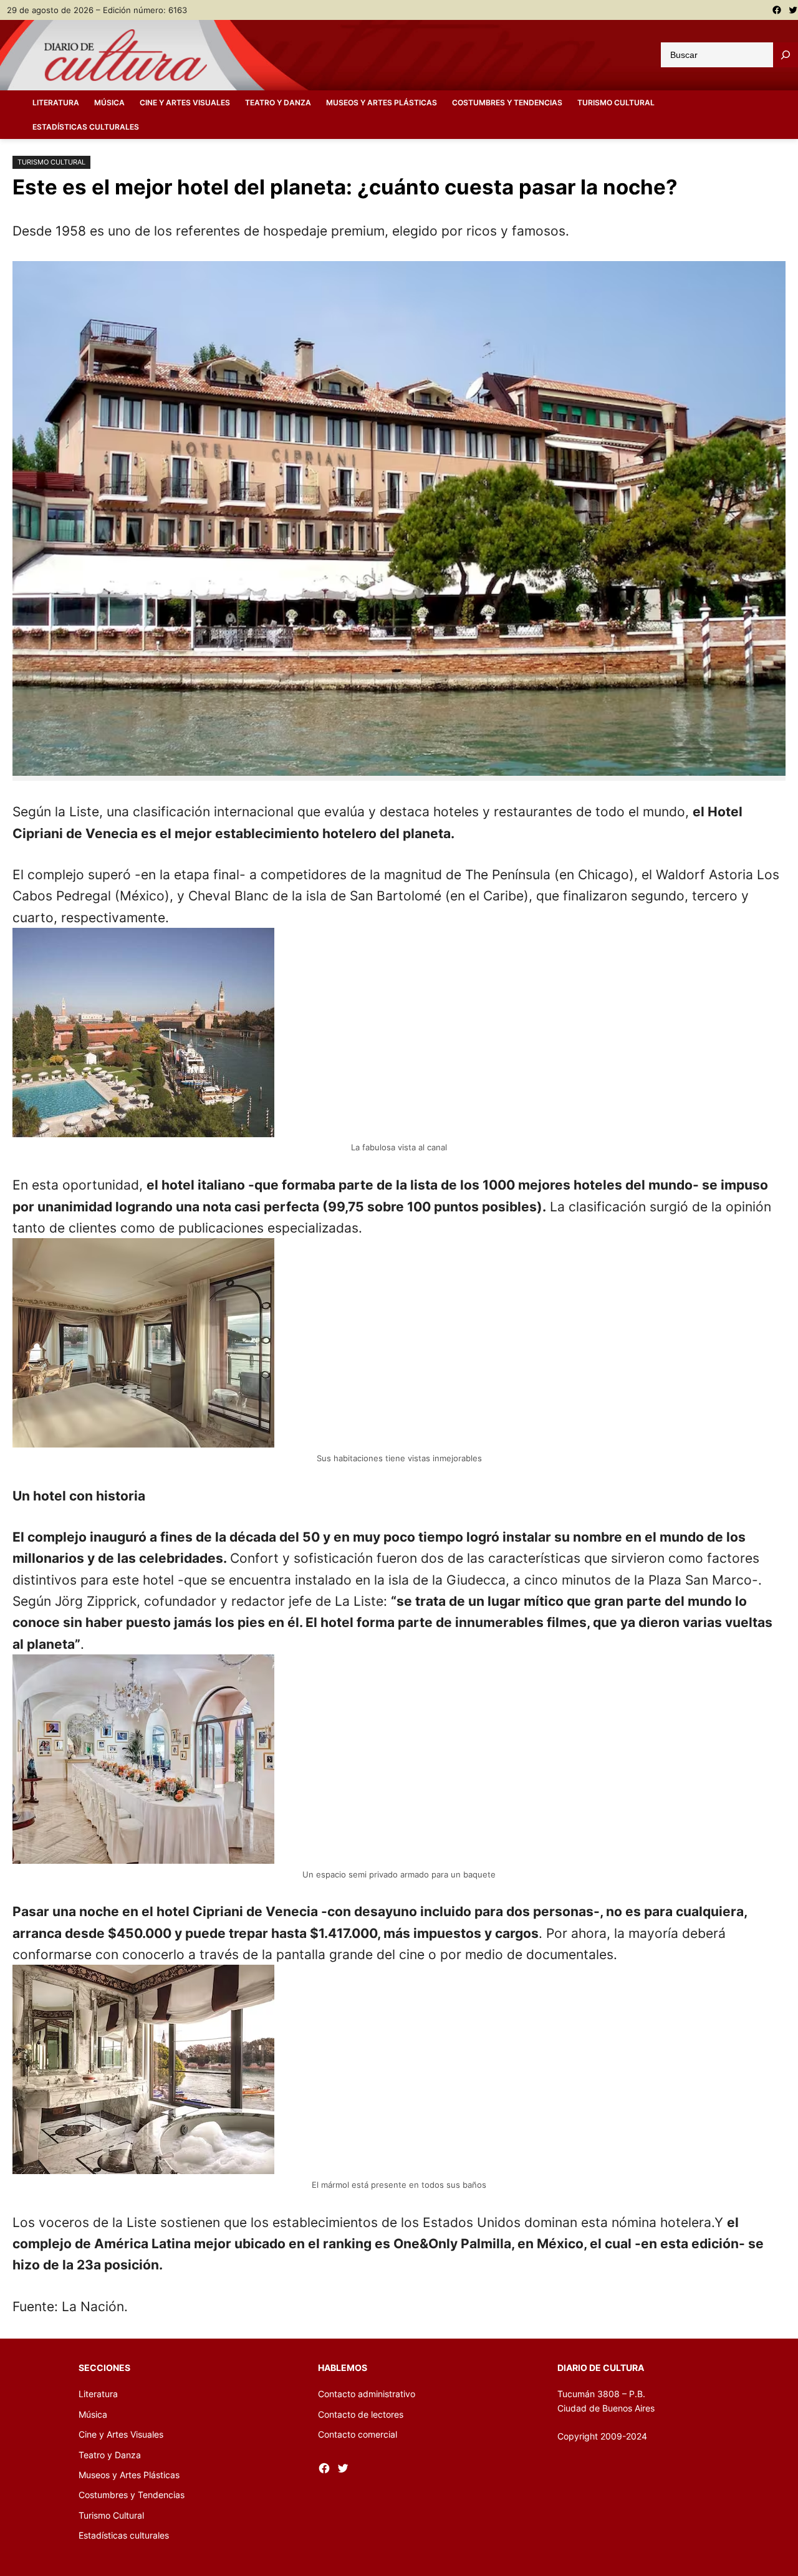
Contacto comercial (358, 2434)
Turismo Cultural (51, 162)
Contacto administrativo (367, 2394)
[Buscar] (786, 55)
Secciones (104, 2368)
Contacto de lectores (361, 2414)
